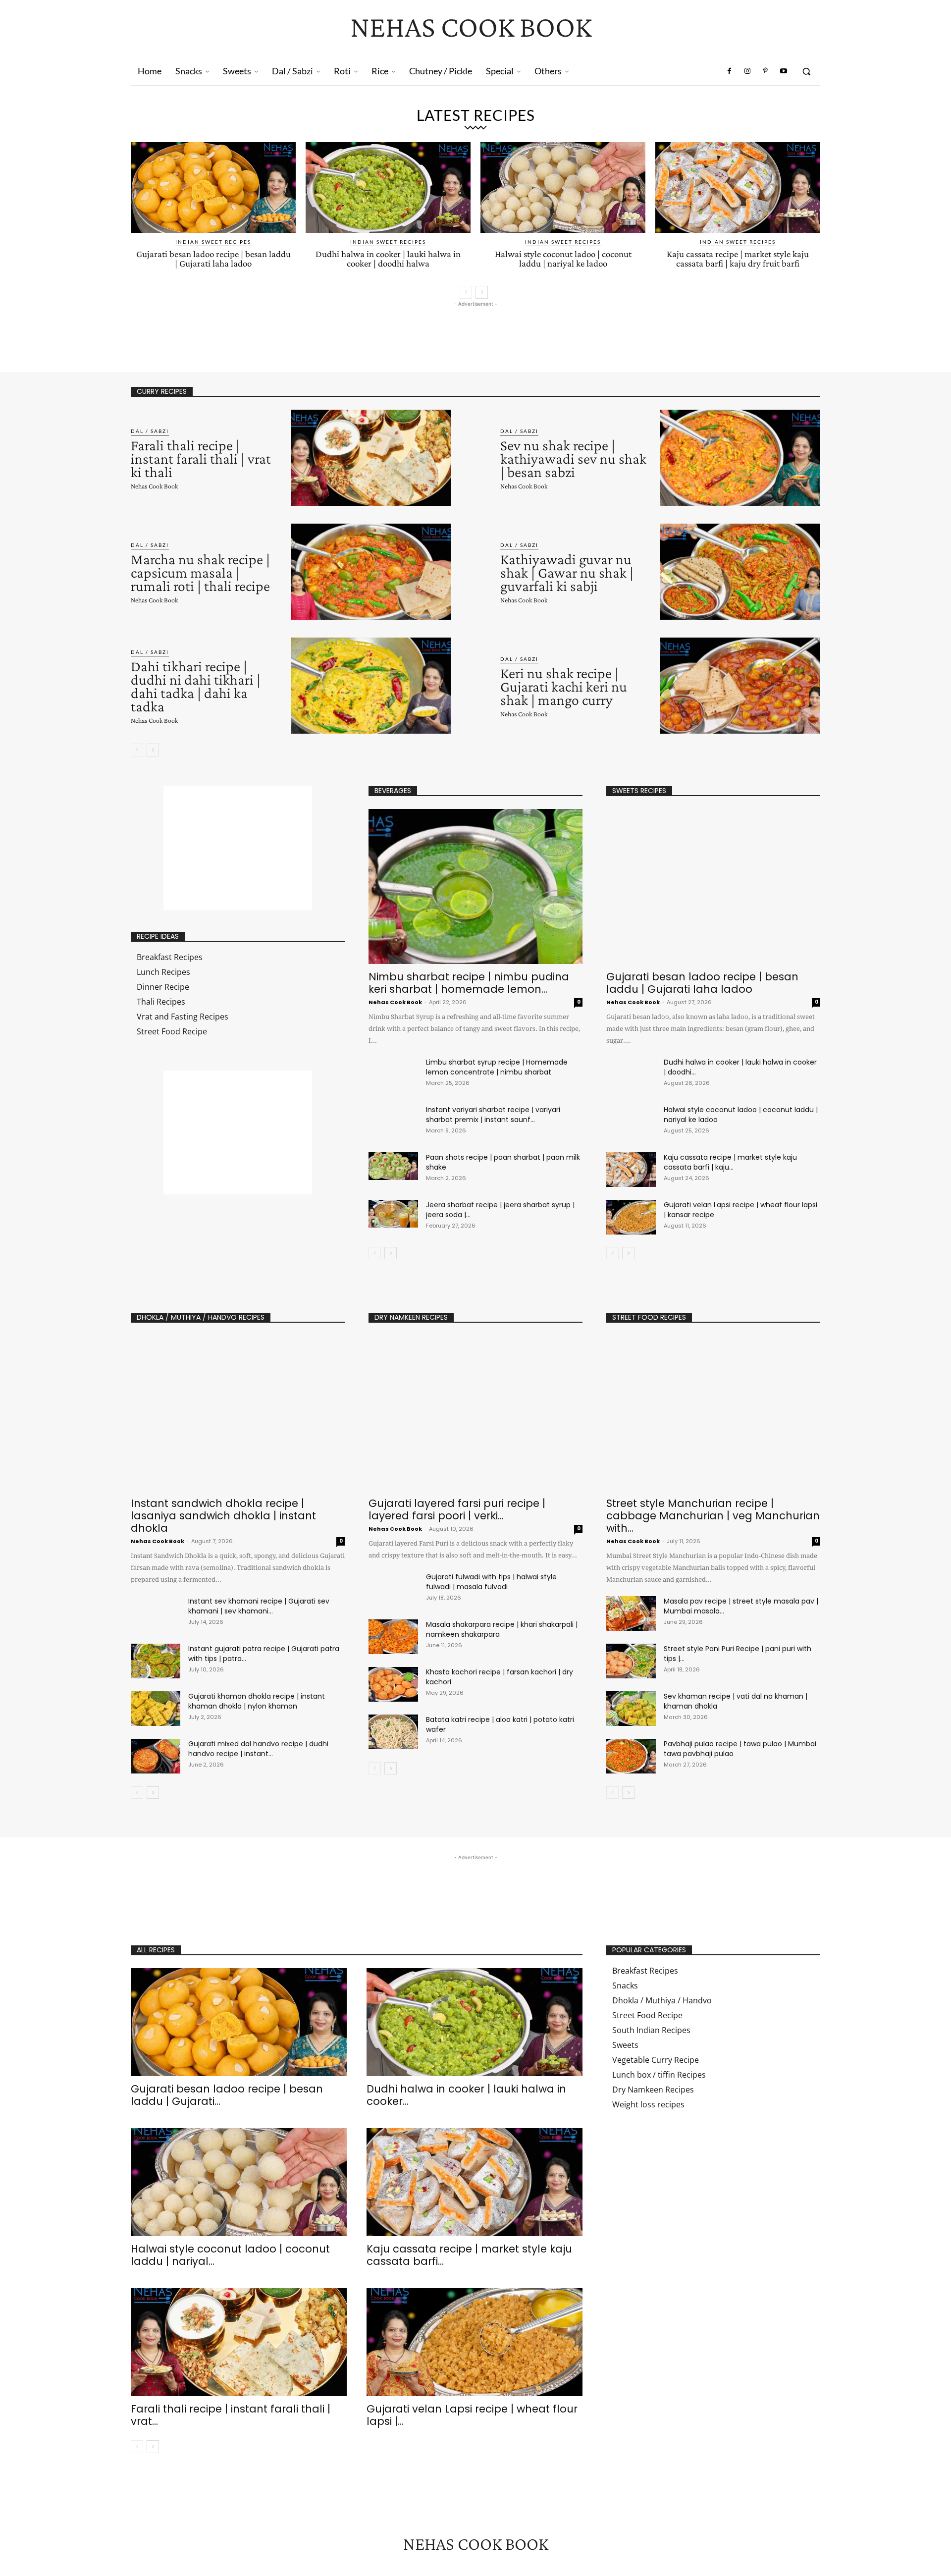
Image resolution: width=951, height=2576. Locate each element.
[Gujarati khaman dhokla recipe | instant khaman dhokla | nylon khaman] (156, 1709)
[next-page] (482, 292)
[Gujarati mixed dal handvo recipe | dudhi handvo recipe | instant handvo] (156, 1756)
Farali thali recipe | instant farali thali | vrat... (231, 2415)
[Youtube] (784, 71)
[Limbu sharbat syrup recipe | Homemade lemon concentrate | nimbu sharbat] (393, 1071)
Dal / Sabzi (150, 431)
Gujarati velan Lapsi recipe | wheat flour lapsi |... (472, 2415)
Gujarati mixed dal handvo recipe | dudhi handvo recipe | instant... (258, 1749)
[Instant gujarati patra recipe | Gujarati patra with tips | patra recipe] (156, 1661)
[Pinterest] (765, 71)
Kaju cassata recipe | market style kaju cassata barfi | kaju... (730, 1162)
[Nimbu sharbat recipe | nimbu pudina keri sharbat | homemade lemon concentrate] (475, 886)
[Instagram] (747, 71)
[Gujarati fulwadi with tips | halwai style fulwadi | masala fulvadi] (393, 1589)
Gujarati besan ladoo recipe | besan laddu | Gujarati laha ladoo (213, 259)
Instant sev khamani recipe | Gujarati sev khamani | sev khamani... (259, 1606)
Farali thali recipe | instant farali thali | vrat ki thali (201, 458)
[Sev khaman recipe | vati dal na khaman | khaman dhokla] (631, 1709)
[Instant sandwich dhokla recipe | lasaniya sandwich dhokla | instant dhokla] (238, 1413)
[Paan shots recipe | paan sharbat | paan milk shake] (393, 1166)
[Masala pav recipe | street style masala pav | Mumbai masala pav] (631, 1613)
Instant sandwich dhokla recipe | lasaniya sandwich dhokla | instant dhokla (223, 1516)
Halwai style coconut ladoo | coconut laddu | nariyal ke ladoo (563, 259)
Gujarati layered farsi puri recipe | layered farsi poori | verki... (457, 1509)
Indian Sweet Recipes (213, 242)
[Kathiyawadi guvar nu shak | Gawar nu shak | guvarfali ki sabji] (740, 572)
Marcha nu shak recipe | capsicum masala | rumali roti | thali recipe (200, 572)
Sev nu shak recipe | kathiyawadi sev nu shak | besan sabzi (573, 458)
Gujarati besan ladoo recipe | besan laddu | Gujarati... (227, 2095)
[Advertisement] (311, 331)
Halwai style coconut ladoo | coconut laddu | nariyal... (230, 2255)
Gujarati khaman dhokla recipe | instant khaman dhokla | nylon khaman (257, 1701)
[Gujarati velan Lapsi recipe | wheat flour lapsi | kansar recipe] (631, 1217)
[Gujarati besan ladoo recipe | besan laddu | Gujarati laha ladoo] (213, 188)
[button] (806, 71)
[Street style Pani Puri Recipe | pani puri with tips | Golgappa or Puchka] (631, 1661)
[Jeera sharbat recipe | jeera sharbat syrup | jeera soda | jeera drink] (393, 1214)
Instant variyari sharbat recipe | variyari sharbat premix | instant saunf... (493, 1115)
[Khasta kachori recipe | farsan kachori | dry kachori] (393, 1684)
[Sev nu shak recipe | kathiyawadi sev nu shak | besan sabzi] (740, 458)
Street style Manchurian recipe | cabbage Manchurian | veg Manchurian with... (713, 1516)
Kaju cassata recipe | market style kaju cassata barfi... (469, 2255)
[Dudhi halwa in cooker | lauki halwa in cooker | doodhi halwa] (388, 188)
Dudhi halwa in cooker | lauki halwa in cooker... (466, 2095)
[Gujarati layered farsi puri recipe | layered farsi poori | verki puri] (475, 1413)
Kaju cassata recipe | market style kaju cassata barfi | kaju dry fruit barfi (738, 259)
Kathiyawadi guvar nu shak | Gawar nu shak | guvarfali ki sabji (567, 572)
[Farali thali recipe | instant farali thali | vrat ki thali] (371, 458)
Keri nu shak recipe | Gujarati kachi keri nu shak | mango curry (564, 686)
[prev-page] (466, 292)
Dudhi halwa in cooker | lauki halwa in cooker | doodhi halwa (388, 259)
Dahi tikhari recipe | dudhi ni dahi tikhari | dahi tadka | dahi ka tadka (196, 686)
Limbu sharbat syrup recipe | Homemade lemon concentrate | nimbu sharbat (497, 1067)
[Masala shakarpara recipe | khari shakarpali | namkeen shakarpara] (393, 1637)
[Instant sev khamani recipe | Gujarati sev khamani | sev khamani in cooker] (156, 1613)
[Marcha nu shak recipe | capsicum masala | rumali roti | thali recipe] (371, 572)
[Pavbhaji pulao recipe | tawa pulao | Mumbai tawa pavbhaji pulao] (631, 1756)
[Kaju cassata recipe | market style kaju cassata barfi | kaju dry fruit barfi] (738, 188)
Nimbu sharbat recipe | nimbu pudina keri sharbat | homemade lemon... (469, 983)
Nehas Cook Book (154, 486)
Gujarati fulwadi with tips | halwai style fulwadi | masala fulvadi (491, 1582)
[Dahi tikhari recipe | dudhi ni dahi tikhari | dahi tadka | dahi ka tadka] (371, 686)
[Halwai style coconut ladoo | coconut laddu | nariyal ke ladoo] (563, 188)
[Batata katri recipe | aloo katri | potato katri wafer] (393, 1732)
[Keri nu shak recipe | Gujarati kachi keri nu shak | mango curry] (740, 686)
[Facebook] (730, 71)
